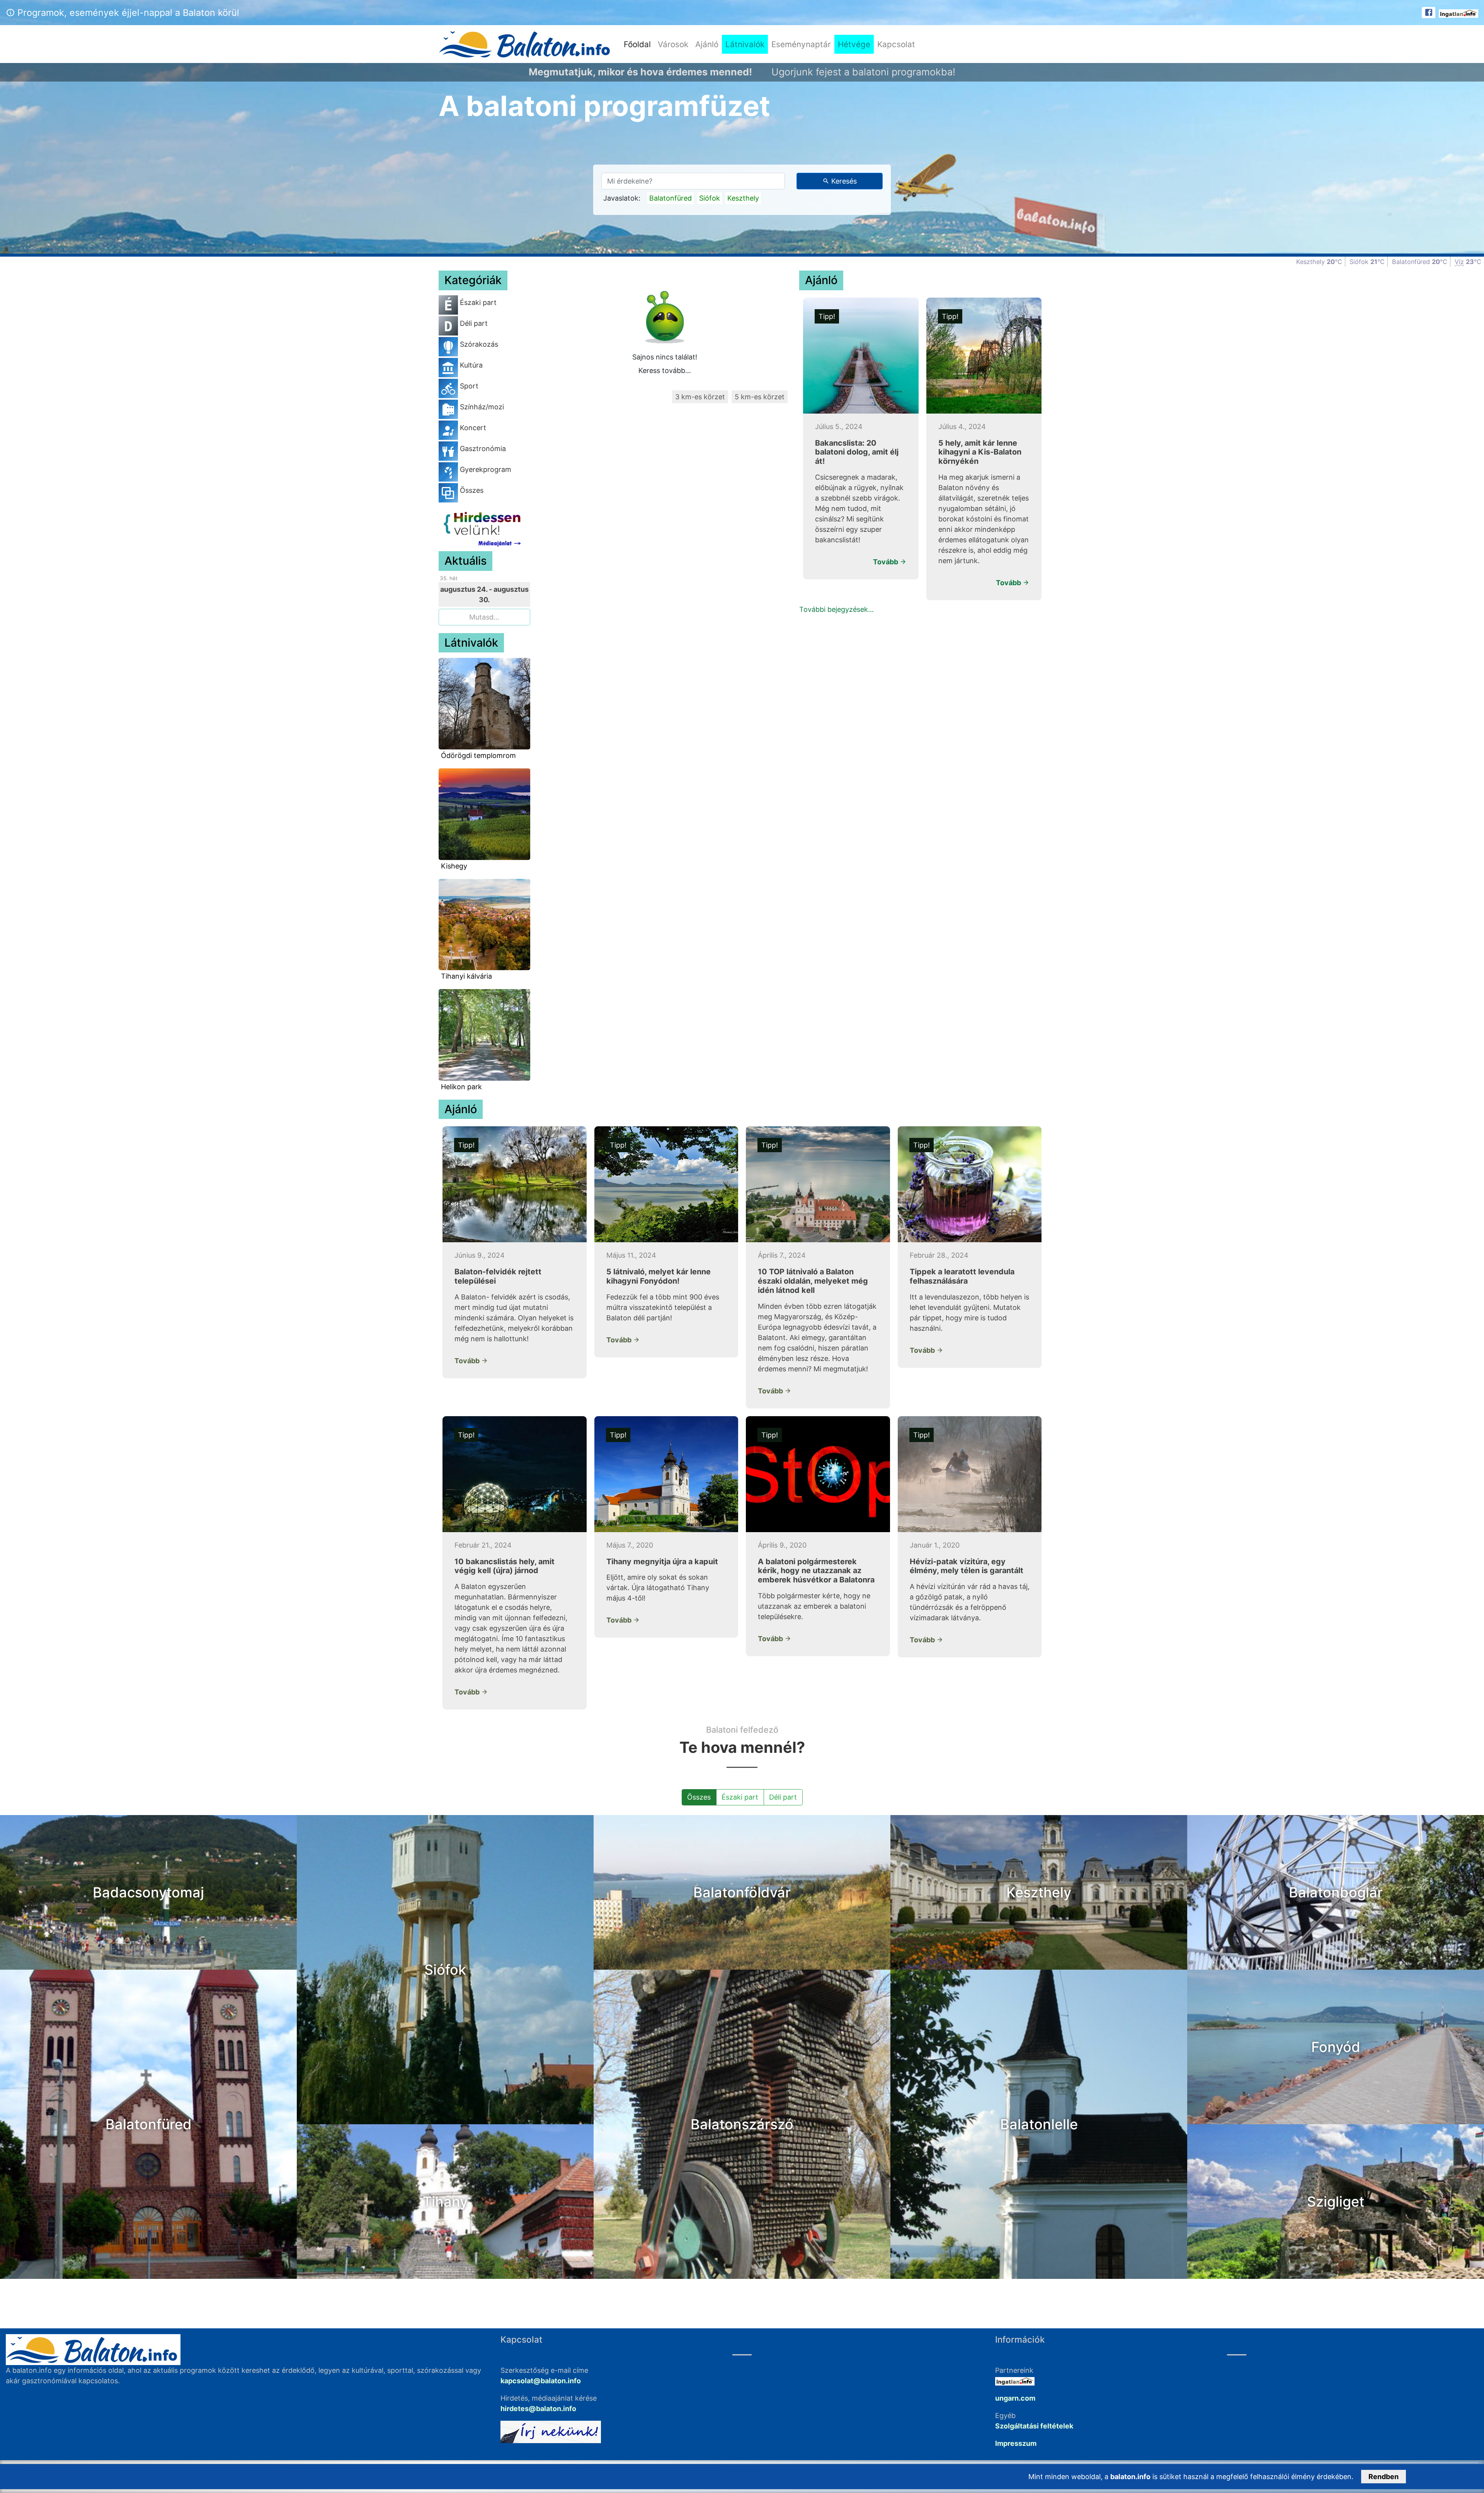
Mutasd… (484, 617)
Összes (699, 1797)
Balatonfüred (671, 198)
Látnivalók (745, 44)
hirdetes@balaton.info (538, 2409)
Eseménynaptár (801, 44)
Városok (673, 44)
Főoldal (639, 44)
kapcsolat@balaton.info (541, 2381)
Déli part (783, 1797)
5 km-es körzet (760, 397)
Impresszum (1016, 2443)
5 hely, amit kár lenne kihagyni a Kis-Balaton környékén (980, 452)
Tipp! (827, 316)
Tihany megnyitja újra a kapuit (662, 1562)
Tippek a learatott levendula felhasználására (962, 1276)
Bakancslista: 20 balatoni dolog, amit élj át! (857, 452)
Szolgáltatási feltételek (1034, 2426)
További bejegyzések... (836, 609)
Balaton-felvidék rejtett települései (498, 1276)
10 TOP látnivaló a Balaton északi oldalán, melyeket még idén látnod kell (813, 1281)
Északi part (740, 1797)
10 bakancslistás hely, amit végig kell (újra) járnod (505, 1566)
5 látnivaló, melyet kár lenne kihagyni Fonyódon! (659, 1276)
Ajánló (707, 44)
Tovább (886, 562)
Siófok (710, 198)
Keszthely (743, 198)
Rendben (1384, 2477)
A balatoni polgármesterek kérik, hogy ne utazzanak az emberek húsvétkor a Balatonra (816, 1571)
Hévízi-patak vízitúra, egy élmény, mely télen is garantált (967, 1566)
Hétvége (854, 44)
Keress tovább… (665, 370)
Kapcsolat (896, 44)
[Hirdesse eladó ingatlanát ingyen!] (1458, 13)
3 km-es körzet (700, 397)
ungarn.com (1015, 2398)
